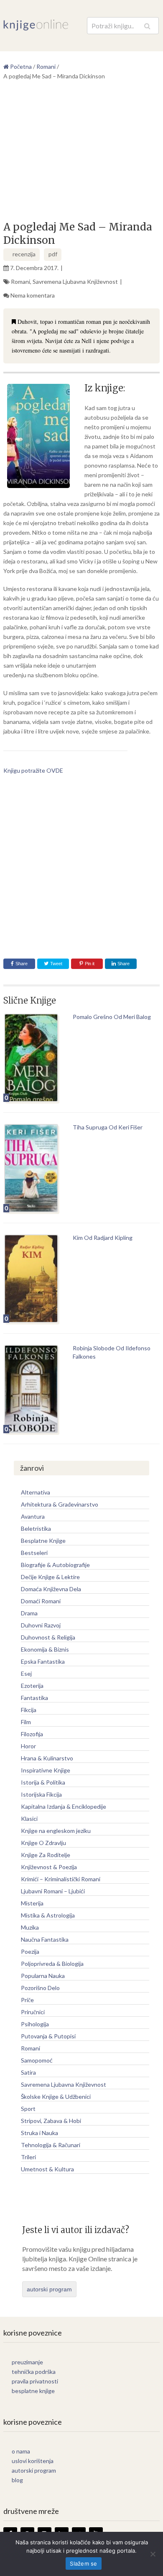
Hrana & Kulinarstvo (47, 1758)
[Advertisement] (81, 154)
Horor (28, 1746)
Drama (29, 1613)
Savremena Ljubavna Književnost (75, 282)
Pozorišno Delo (40, 1988)
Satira (28, 2072)
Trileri (28, 2157)
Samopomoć (37, 2060)
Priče (27, 2000)
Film (26, 1722)
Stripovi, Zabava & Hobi (51, 2121)
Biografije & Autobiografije (55, 1565)
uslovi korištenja (33, 2461)
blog (17, 2480)
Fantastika (34, 1698)
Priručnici (33, 2012)
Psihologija (35, 2024)
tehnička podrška (34, 2372)
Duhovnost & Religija (48, 1637)
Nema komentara (33, 295)
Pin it (90, 964)
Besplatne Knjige (43, 1541)
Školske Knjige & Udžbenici (56, 2097)
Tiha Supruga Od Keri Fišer (108, 1127)
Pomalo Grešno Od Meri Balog (112, 1017)
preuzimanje (27, 2362)
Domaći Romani (41, 1601)
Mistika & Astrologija (48, 1915)
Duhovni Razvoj (41, 1625)
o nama (21, 2451)
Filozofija (32, 1734)
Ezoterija (32, 1686)
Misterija (32, 1903)
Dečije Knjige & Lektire (50, 1577)
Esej (26, 1674)
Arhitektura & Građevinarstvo (60, 1504)
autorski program (49, 2289)
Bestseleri (34, 1553)
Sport (28, 2109)
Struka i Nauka (39, 2133)
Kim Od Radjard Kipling (103, 1238)
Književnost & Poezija (49, 1867)
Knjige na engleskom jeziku (56, 1831)
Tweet (56, 964)
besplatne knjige (33, 2391)
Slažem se (83, 2563)
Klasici (29, 1819)
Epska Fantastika (43, 1661)
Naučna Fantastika (45, 1939)
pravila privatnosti (35, 2381)
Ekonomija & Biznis (45, 1649)
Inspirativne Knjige (46, 1770)
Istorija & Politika (43, 1782)
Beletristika (36, 1528)
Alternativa (36, 1492)
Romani (20, 282)
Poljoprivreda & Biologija (52, 1964)
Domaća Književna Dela (51, 1589)
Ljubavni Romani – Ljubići (53, 1891)
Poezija (30, 1951)
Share (22, 964)
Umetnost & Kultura (47, 2169)
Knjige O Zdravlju (43, 1843)
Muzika (30, 1927)
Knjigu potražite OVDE (33, 770)
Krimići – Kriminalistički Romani (61, 1879)
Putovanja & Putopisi (48, 2036)
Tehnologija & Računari (51, 2145)
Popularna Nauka (43, 1976)
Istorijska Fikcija (41, 1794)
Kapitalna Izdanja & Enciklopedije (64, 1806)
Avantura (33, 1516)
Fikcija (29, 1710)
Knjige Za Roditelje (46, 1855)
